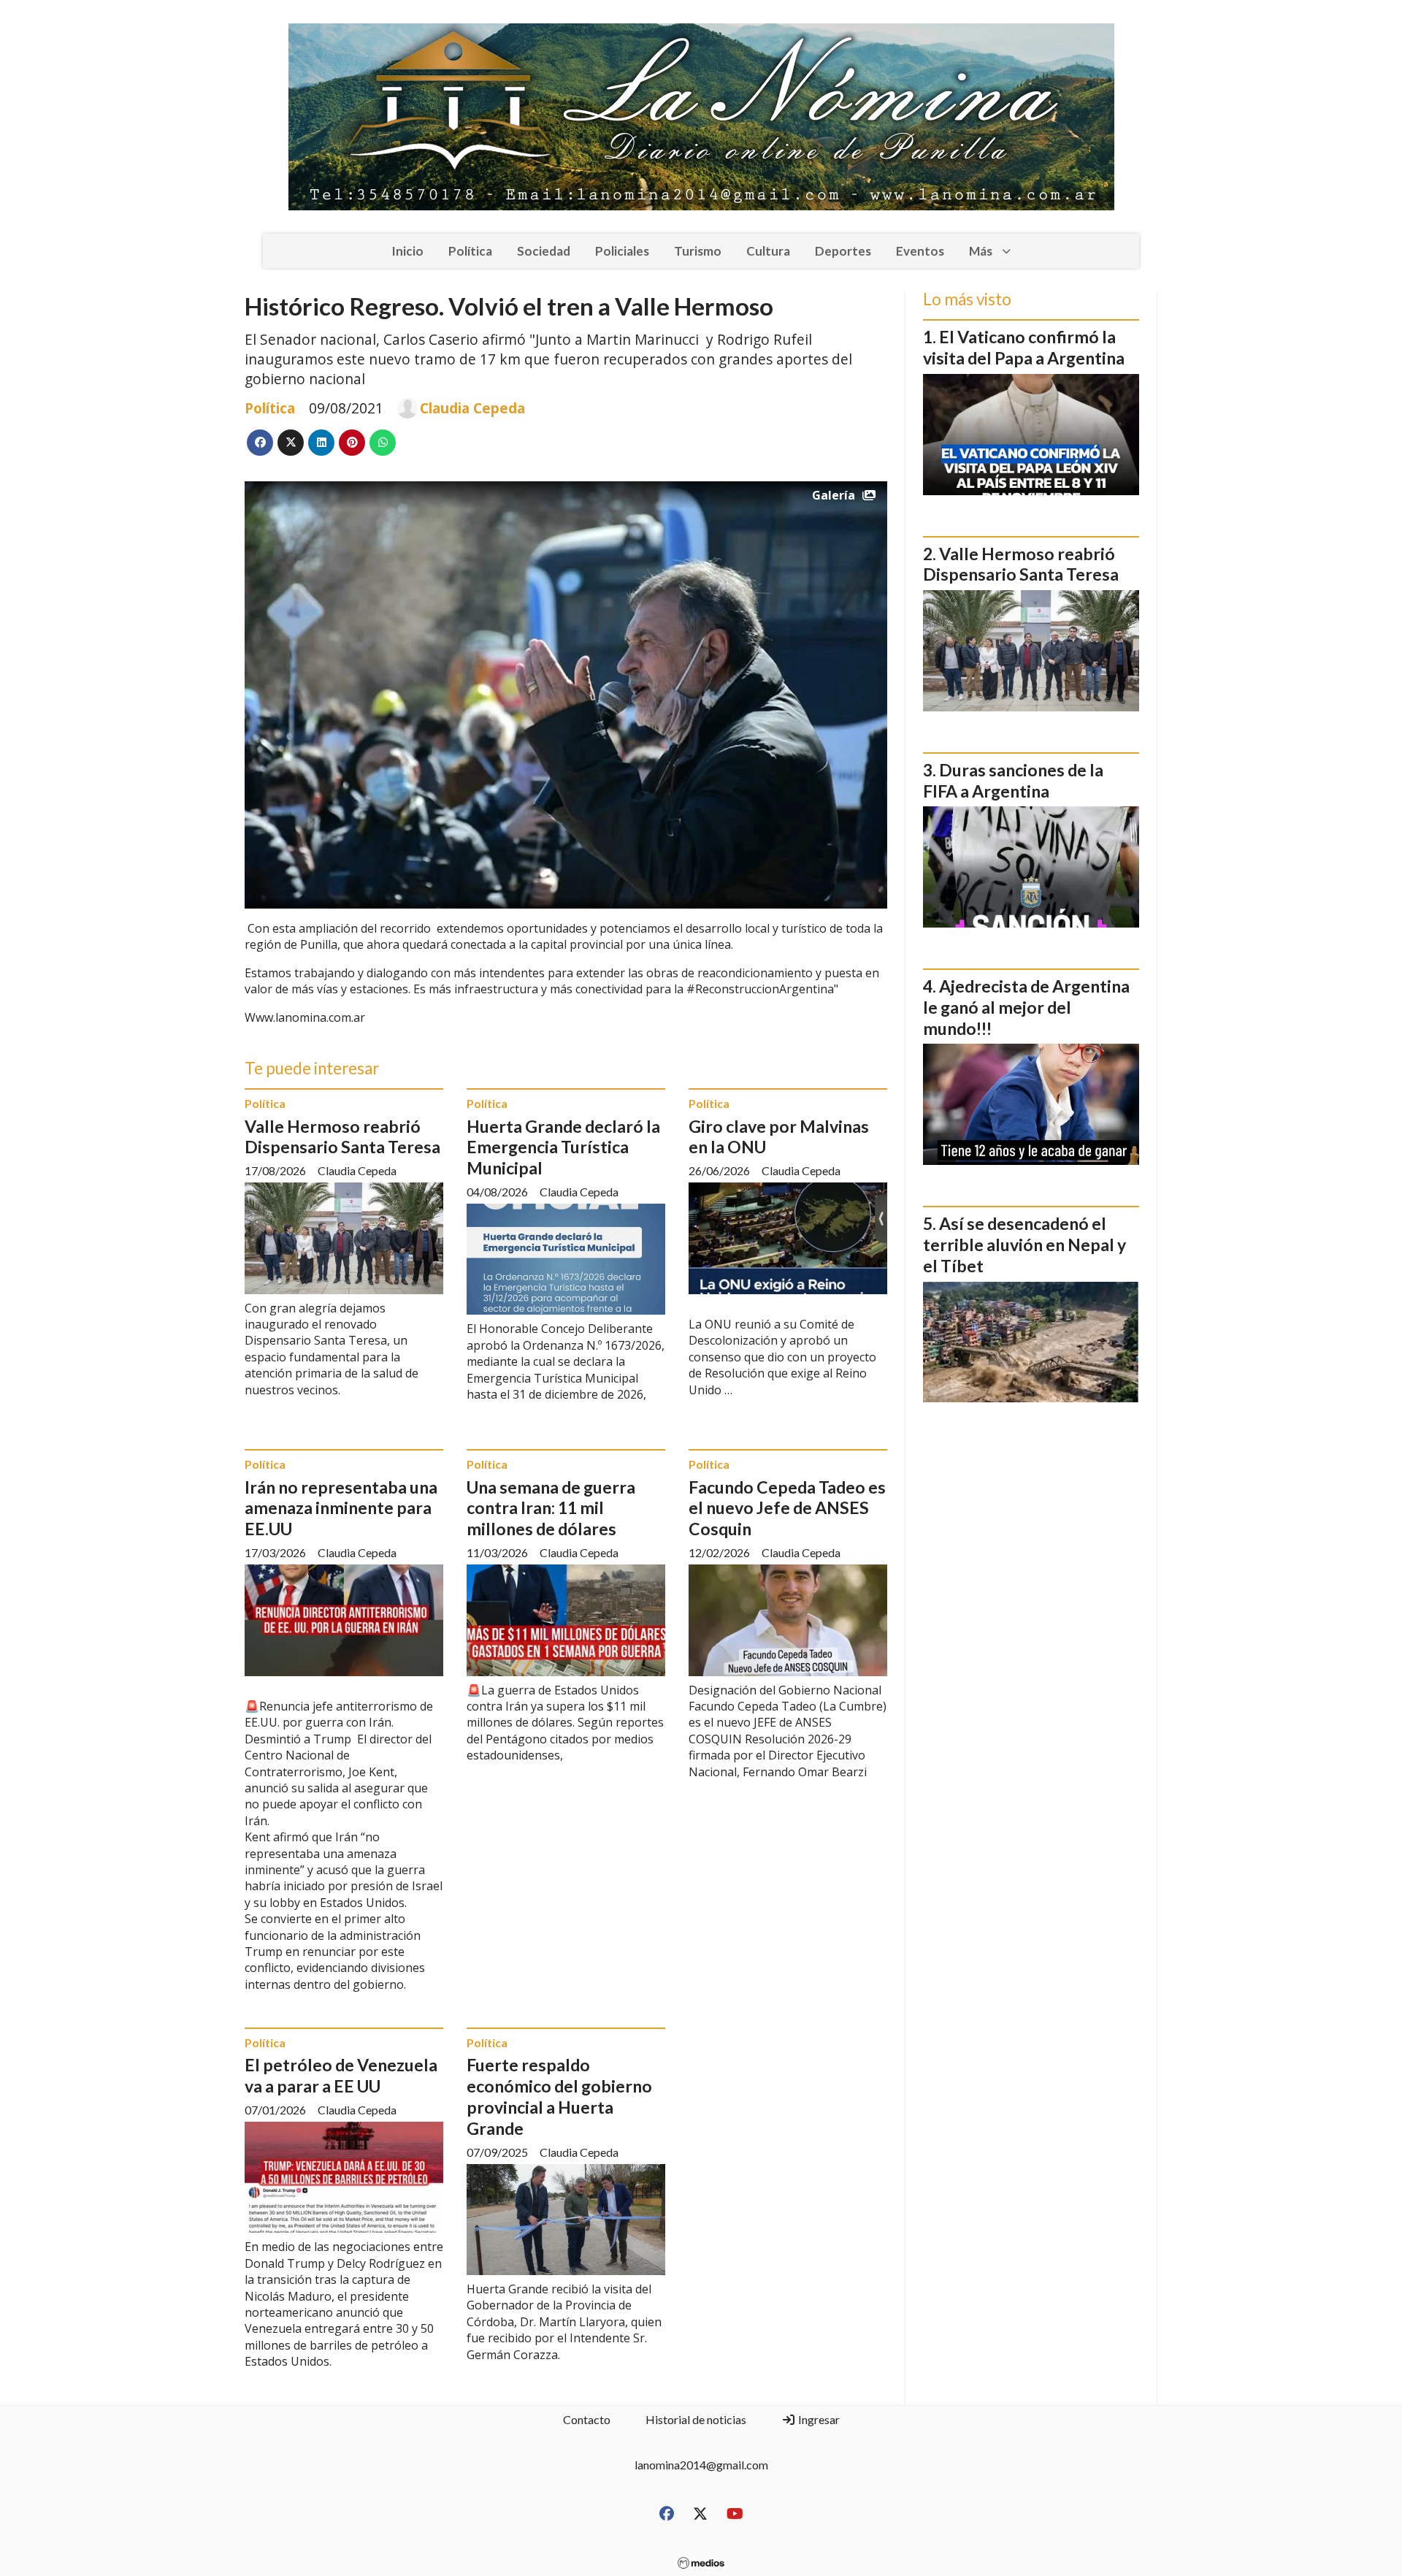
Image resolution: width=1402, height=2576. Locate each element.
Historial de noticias (696, 2419)
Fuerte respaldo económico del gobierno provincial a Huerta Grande (559, 2096)
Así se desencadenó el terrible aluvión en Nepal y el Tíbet (1024, 1245)
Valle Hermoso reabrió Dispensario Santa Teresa (342, 1137)
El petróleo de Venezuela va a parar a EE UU (341, 2075)
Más (981, 251)
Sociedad (544, 251)
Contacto (587, 2419)
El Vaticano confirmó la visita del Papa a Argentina (1024, 347)
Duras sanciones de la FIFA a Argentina (1013, 780)
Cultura (768, 251)
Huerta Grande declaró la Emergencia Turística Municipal (563, 1147)
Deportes (843, 251)
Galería (834, 495)
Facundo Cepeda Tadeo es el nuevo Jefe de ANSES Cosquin (787, 1508)
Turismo (698, 251)
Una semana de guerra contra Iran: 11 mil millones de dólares (551, 1508)
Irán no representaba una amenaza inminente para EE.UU (341, 1508)
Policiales (622, 251)
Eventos (920, 251)
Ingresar (818, 2419)
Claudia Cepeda (472, 408)
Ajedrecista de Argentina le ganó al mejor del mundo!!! (1026, 1007)
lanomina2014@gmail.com (701, 2465)
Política (470, 251)
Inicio (407, 251)
